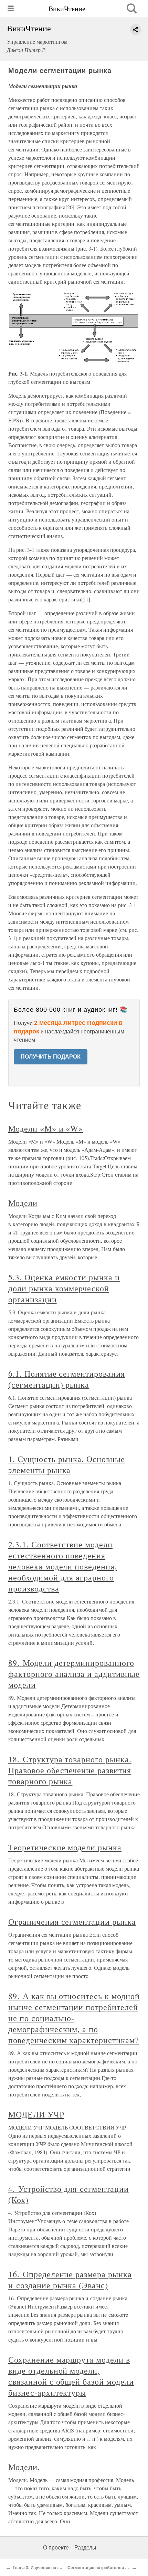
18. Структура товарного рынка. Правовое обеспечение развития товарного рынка (70, 1770)
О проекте (56, 2548)
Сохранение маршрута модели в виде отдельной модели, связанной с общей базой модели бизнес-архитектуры (71, 2376)
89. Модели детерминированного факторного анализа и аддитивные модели (74, 1674)
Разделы (85, 2548)
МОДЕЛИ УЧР (36, 2114)
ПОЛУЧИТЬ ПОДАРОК (51, 1057)
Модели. (24, 2467)
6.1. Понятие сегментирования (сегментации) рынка (67, 1379)
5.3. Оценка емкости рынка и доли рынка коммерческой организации (64, 1288)
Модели (23, 1203)
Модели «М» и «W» (46, 1128)
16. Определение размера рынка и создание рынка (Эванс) (70, 2280)
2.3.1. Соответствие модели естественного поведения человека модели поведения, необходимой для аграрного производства (63, 1566)
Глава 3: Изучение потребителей (46, 2568)
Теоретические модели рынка (65, 1847)
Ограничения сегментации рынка (72, 1922)
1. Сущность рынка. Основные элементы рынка (67, 1464)
